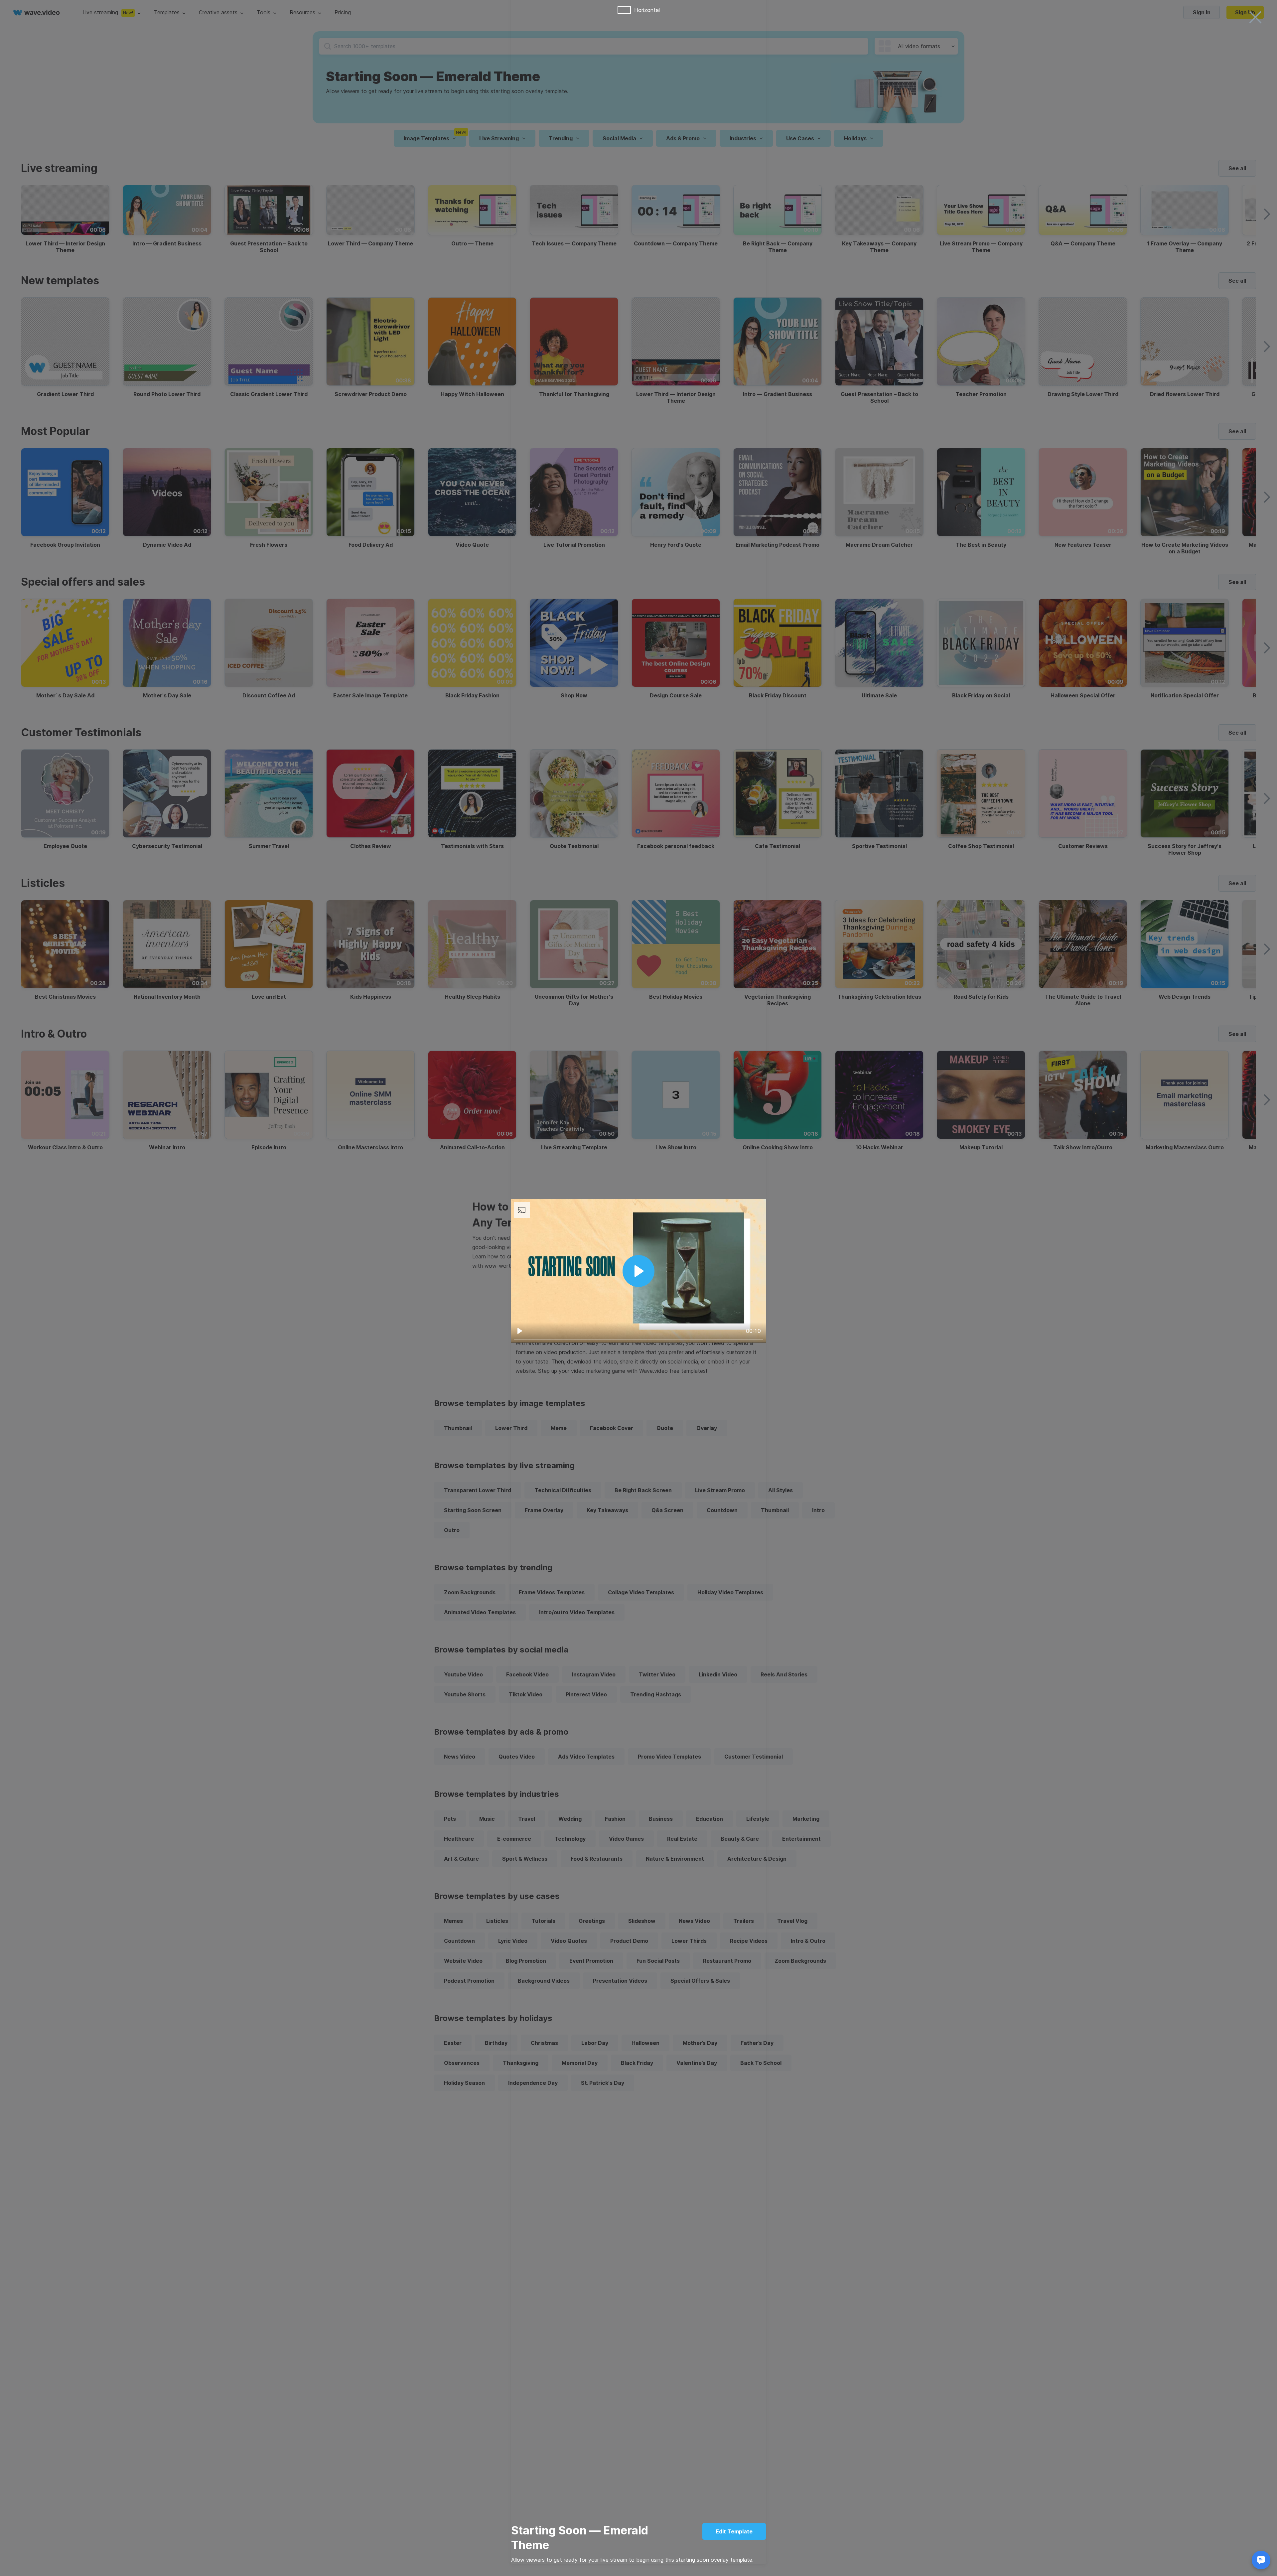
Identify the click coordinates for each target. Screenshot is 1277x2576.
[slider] (638, 1340)
